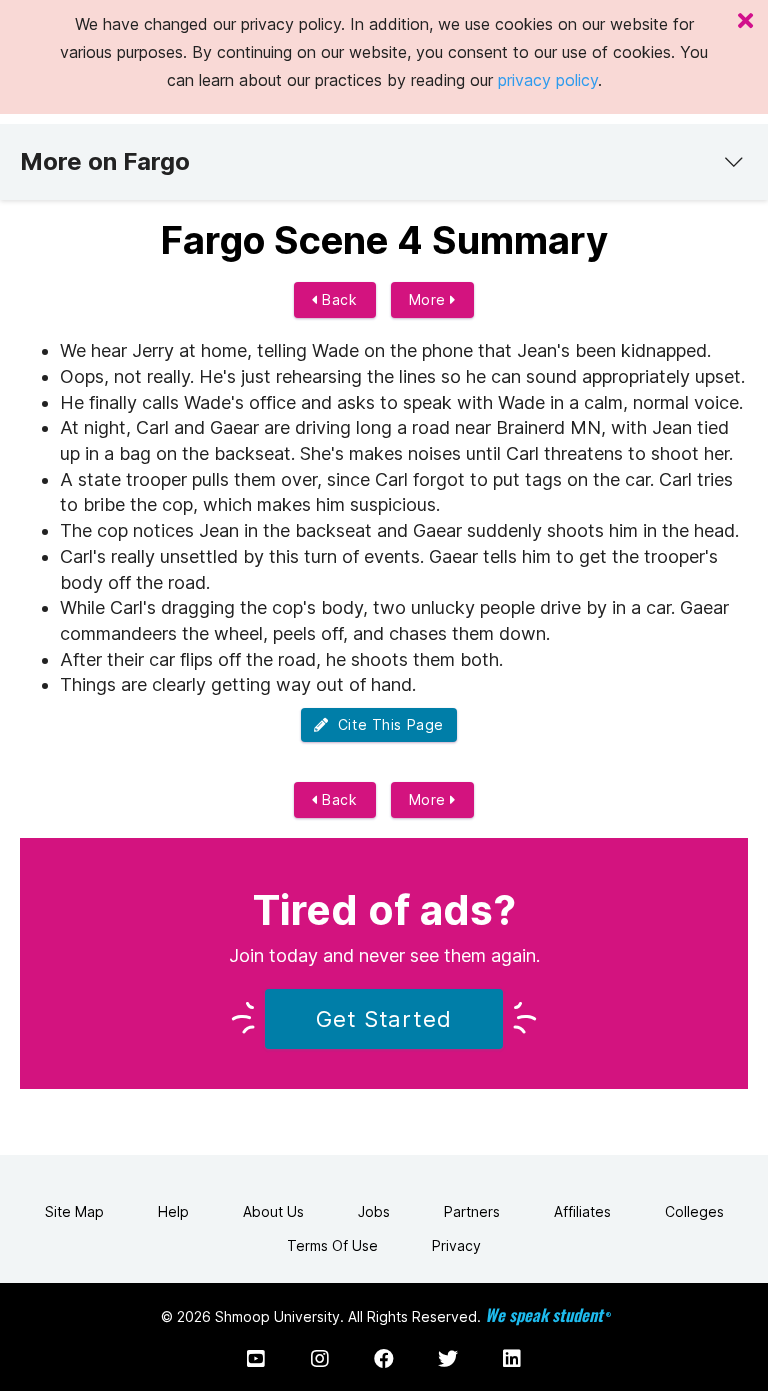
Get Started (384, 1019)
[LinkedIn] (512, 1359)
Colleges (694, 1211)
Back (338, 299)
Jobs (374, 1211)
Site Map (74, 1211)
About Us (273, 1211)
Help (173, 1211)
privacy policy (548, 80)
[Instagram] (320, 1359)
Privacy (456, 1245)
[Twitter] (448, 1359)
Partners (472, 1211)
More (430, 299)
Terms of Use (332, 1245)
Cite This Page (386, 724)
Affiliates (582, 1211)
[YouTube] (256, 1359)
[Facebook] (384, 1359)
